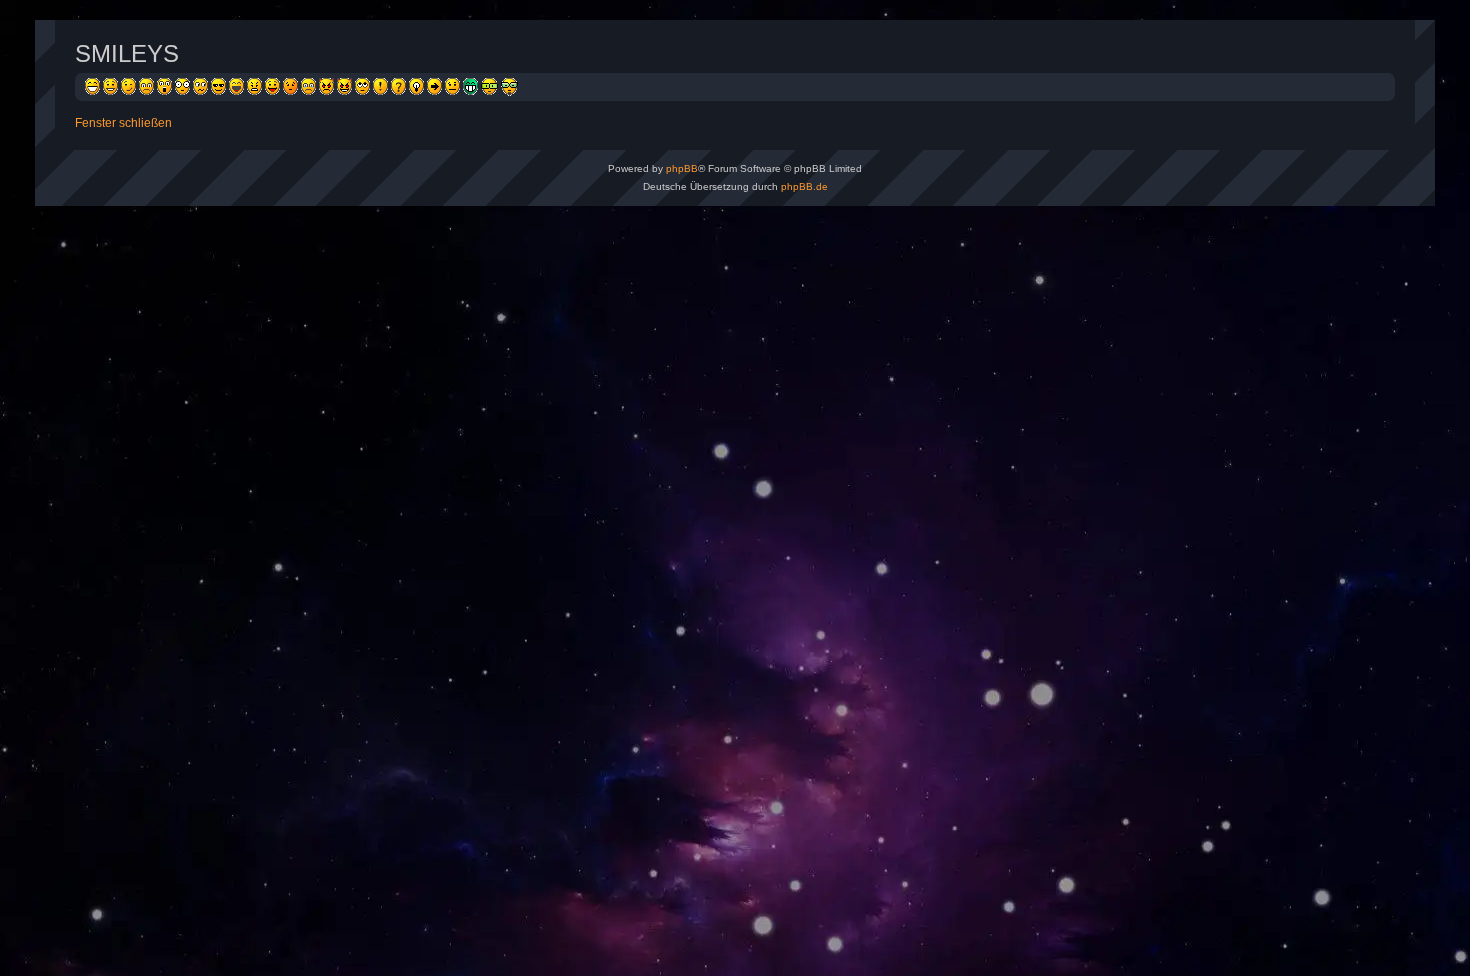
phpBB (682, 168)
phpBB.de (804, 186)
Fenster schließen (123, 123)
